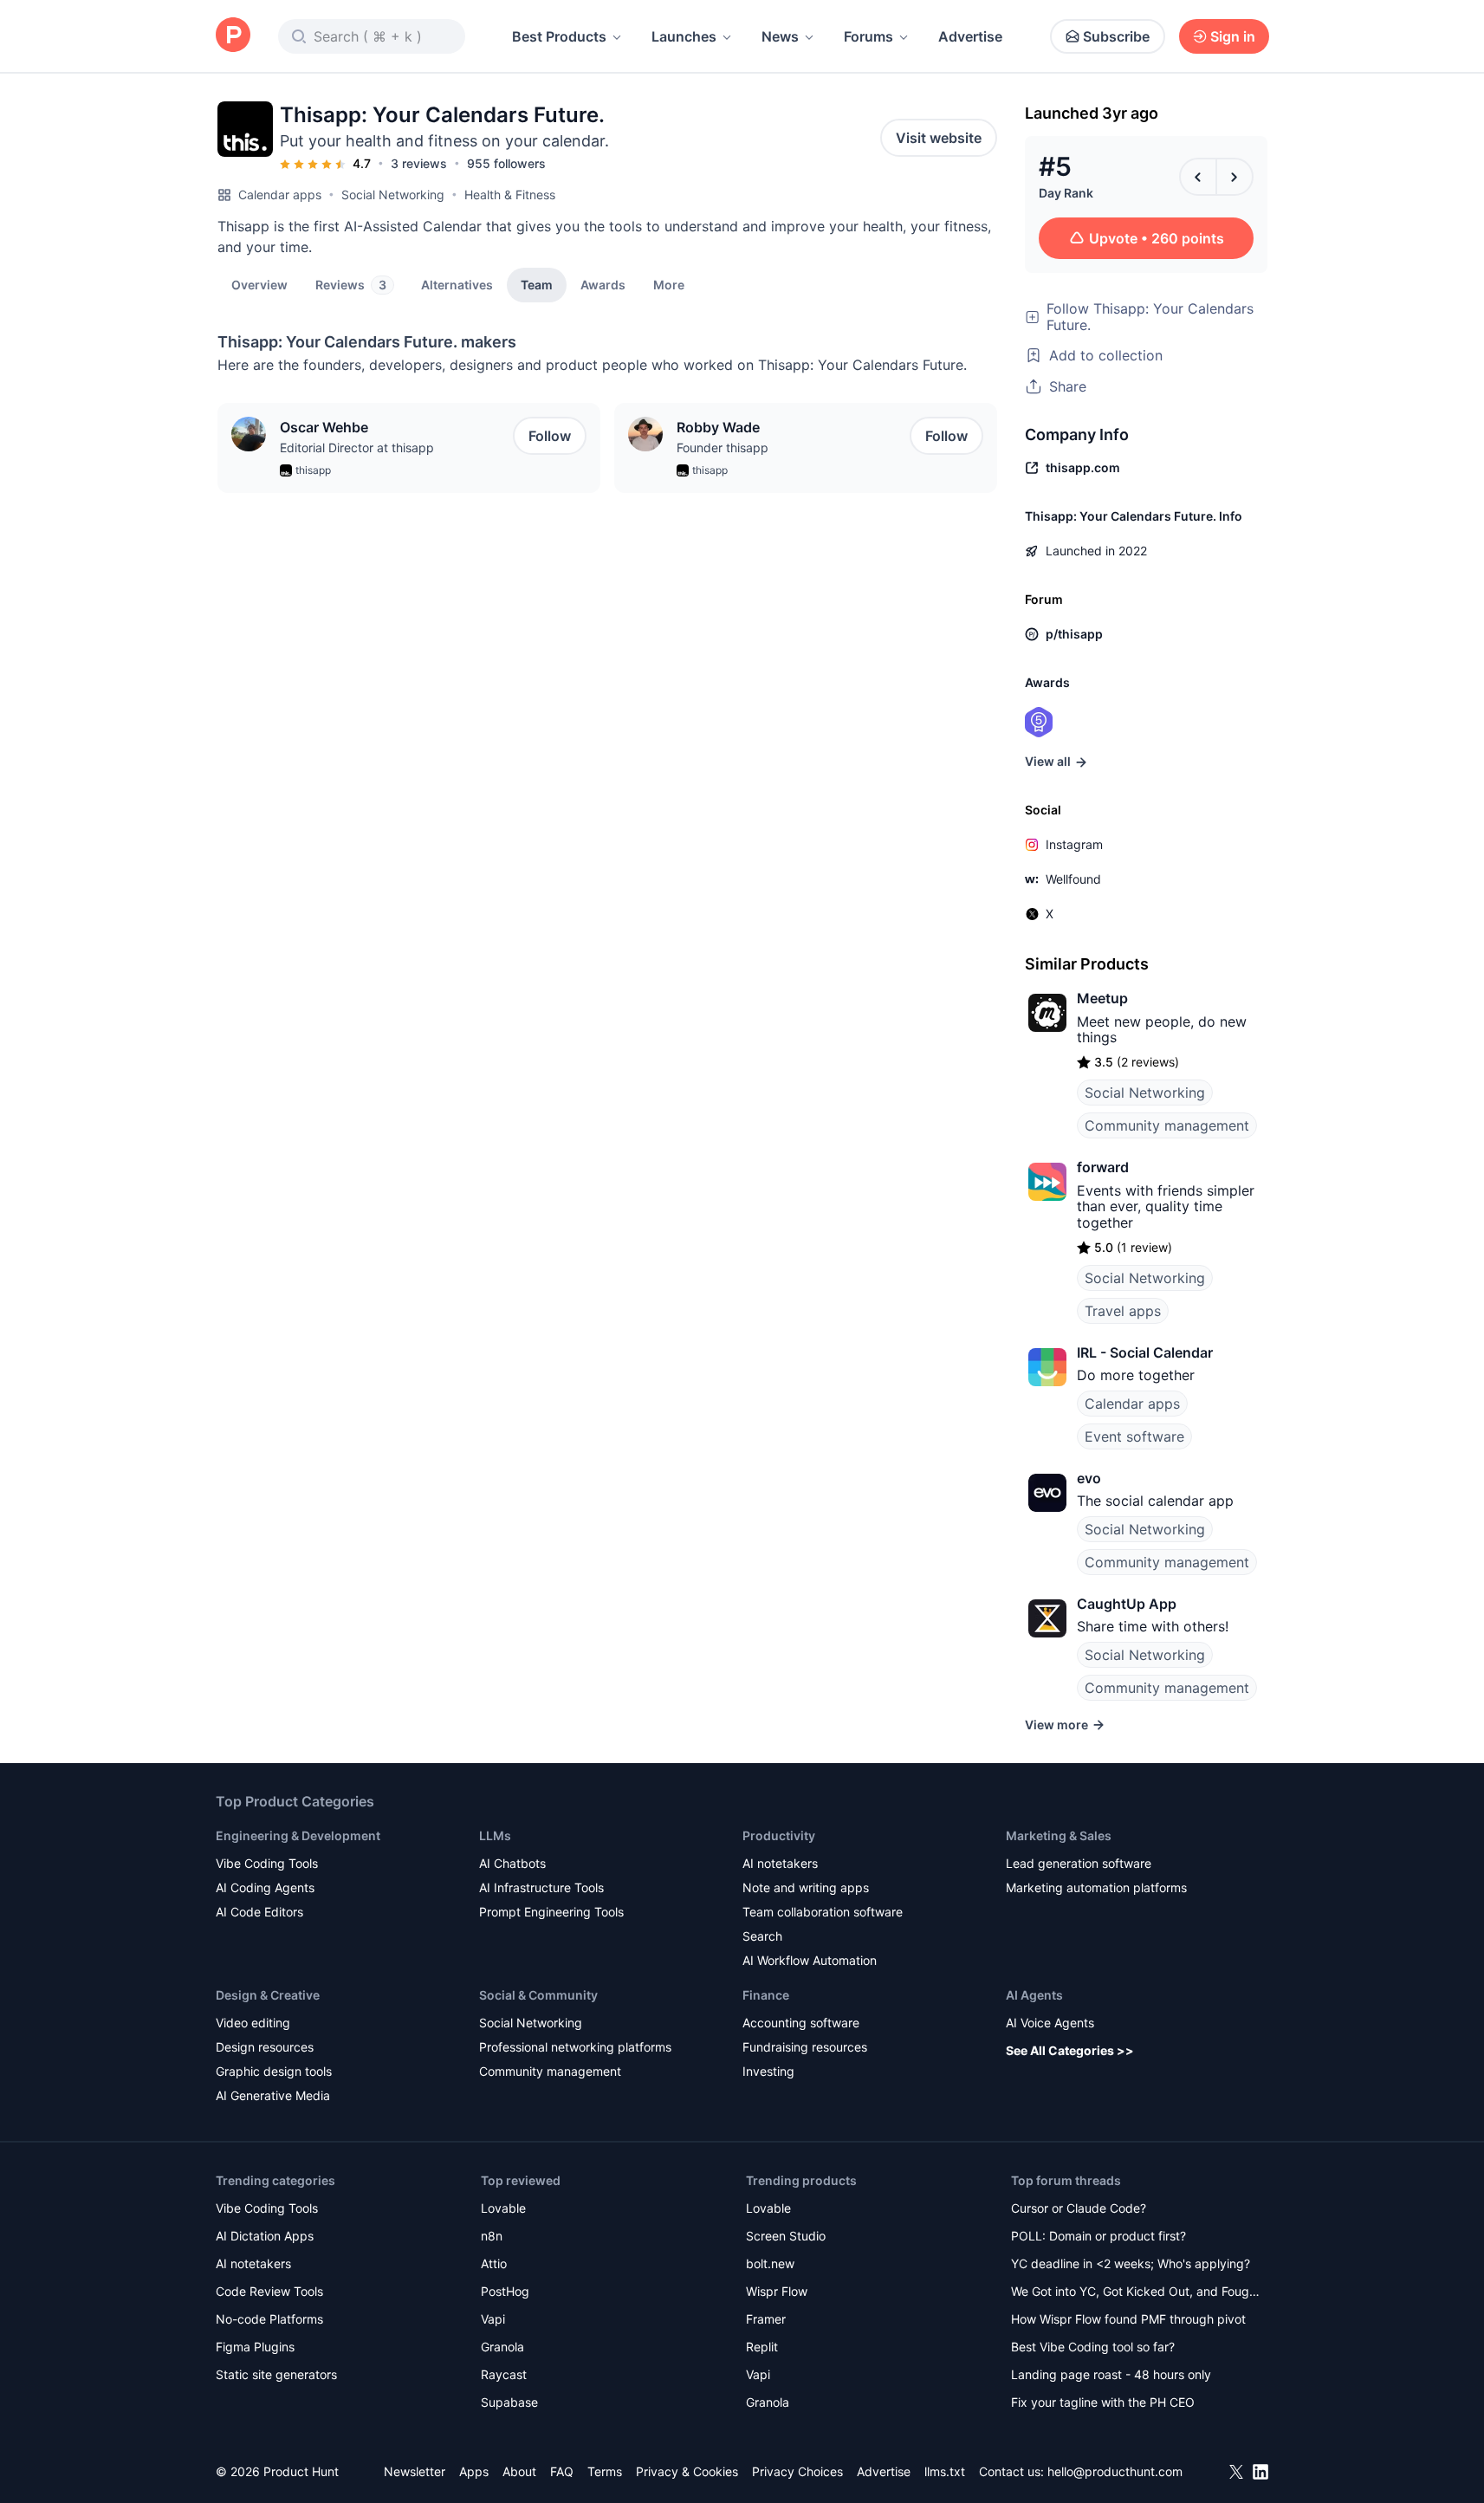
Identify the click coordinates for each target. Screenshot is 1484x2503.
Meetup (1102, 998)
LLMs (495, 1835)
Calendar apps (280, 195)
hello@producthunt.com (1115, 2471)
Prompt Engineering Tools (551, 1912)
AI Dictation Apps (265, 2236)
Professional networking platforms (575, 2047)
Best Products (559, 36)
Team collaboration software (823, 1912)
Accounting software (801, 2023)
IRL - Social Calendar (1145, 1352)
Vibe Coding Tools (267, 1863)
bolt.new (770, 2263)
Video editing (253, 2023)
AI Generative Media (273, 2095)
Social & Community (538, 1995)
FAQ (562, 2471)
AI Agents (1034, 1995)
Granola (502, 2347)
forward (1103, 1167)
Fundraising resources (805, 2047)
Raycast (504, 2374)
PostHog (505, 2291)
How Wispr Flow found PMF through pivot (1128, 2319)
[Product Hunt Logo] (233, 36)
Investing (768, 2071)
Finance (766, 1995)
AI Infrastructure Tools (541, 1887)
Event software (1134, 1436)
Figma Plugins (255, 2347)
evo (1089, 1478)
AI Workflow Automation (810, 1960)
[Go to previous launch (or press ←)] (1198, 177)
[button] (669, 284)
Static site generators (276, 2374)
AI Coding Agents (265, 1887)
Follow (550, 436)
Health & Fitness (510, 195)
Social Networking (393, 195)
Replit (762, 2347)
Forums (868, 36)
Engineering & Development (298, 1835)
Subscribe (1116, 36)
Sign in (1233, 36)
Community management (1167, 1125)
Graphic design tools (274, 2071)
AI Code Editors (259, 1912)
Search (762, 1936)
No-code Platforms (269, 2319)
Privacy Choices (797, 2471)
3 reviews (419, 163)
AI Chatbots (512, 1863)
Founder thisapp (723, 447)
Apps (474, 2471)
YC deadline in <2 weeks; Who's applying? (1131, 2263)
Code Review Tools (269, 2291)
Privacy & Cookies (687, 2471)
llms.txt (945, 2471)
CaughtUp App (1127, 1604)
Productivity (779, 1835)
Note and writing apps (806, 1887)
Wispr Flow (777, 2291)
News (780, 36)
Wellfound (1073, 879)
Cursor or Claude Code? (1079, 2208)
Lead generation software (1079, 1863)
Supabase (509, 2402)
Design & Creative (268, 1995)
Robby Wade (718, 427)
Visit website (939, 138)
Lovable (503, 2208)
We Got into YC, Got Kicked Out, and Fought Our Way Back (1136, 2293)
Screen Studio (786, 2236)
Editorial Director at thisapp (357, 447)
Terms (605, 2471)
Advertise (970, 36)
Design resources (265, 2047)
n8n (492, 2236)
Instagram (1074, 844)
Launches (684, 36)
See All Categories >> (1070, 2050)
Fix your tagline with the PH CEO (1103, 2402)
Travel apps (1123, 1311)
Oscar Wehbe (324, 427)
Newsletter (415, 2471)
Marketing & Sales (1059, 1835)
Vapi (493, 2319)
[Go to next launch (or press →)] (1235, 177)
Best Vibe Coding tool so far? (1093, 2347)
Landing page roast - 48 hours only (1111, 2374)
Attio (494, 2263)
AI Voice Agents (1050, 2023)
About (519, 2471)
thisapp (313, 470)
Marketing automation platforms (1096, 1887)
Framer (766, 2319)
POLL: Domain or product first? (1098, 2236)
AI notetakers (780, 1863)
